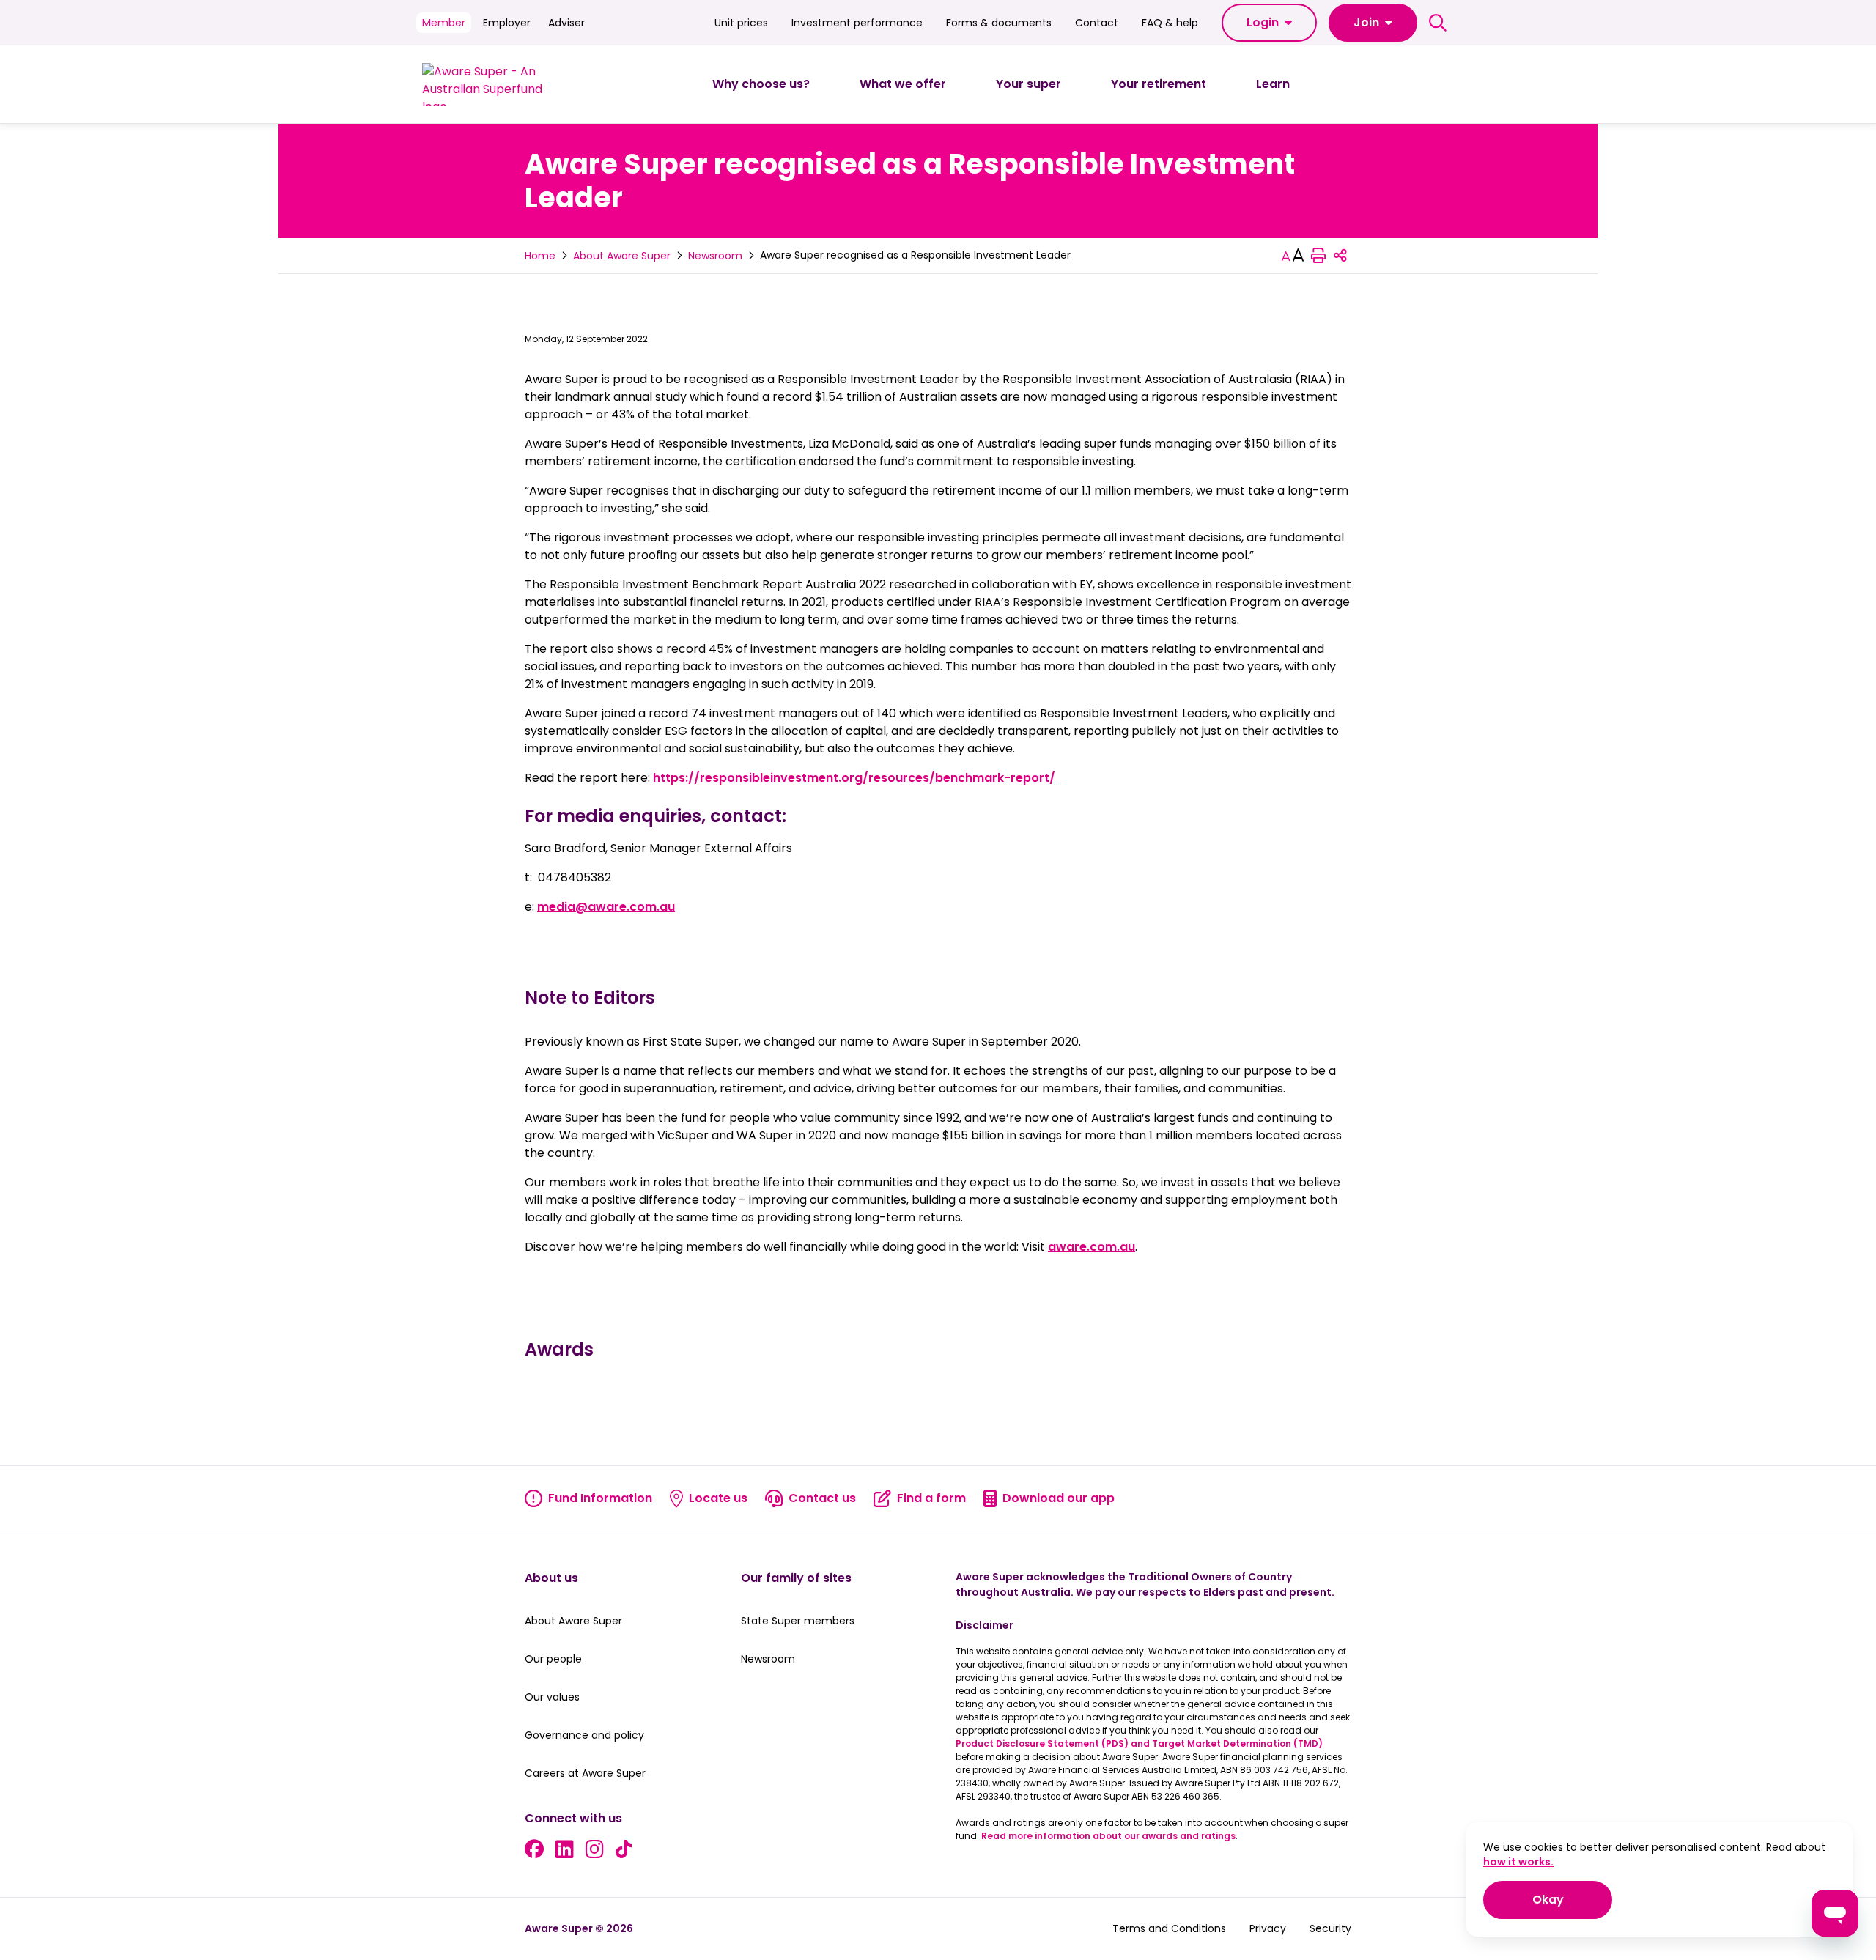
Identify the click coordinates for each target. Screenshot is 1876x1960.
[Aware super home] (488, 84)
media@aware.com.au (606, 907)
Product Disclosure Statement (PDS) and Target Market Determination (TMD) (1139, 1743)
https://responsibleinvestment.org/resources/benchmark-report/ (856, 778)
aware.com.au (1092, 1247)
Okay (1572, 1899)
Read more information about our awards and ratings (1108, 1836)
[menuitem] (761, 84)
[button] (1269, 23)
